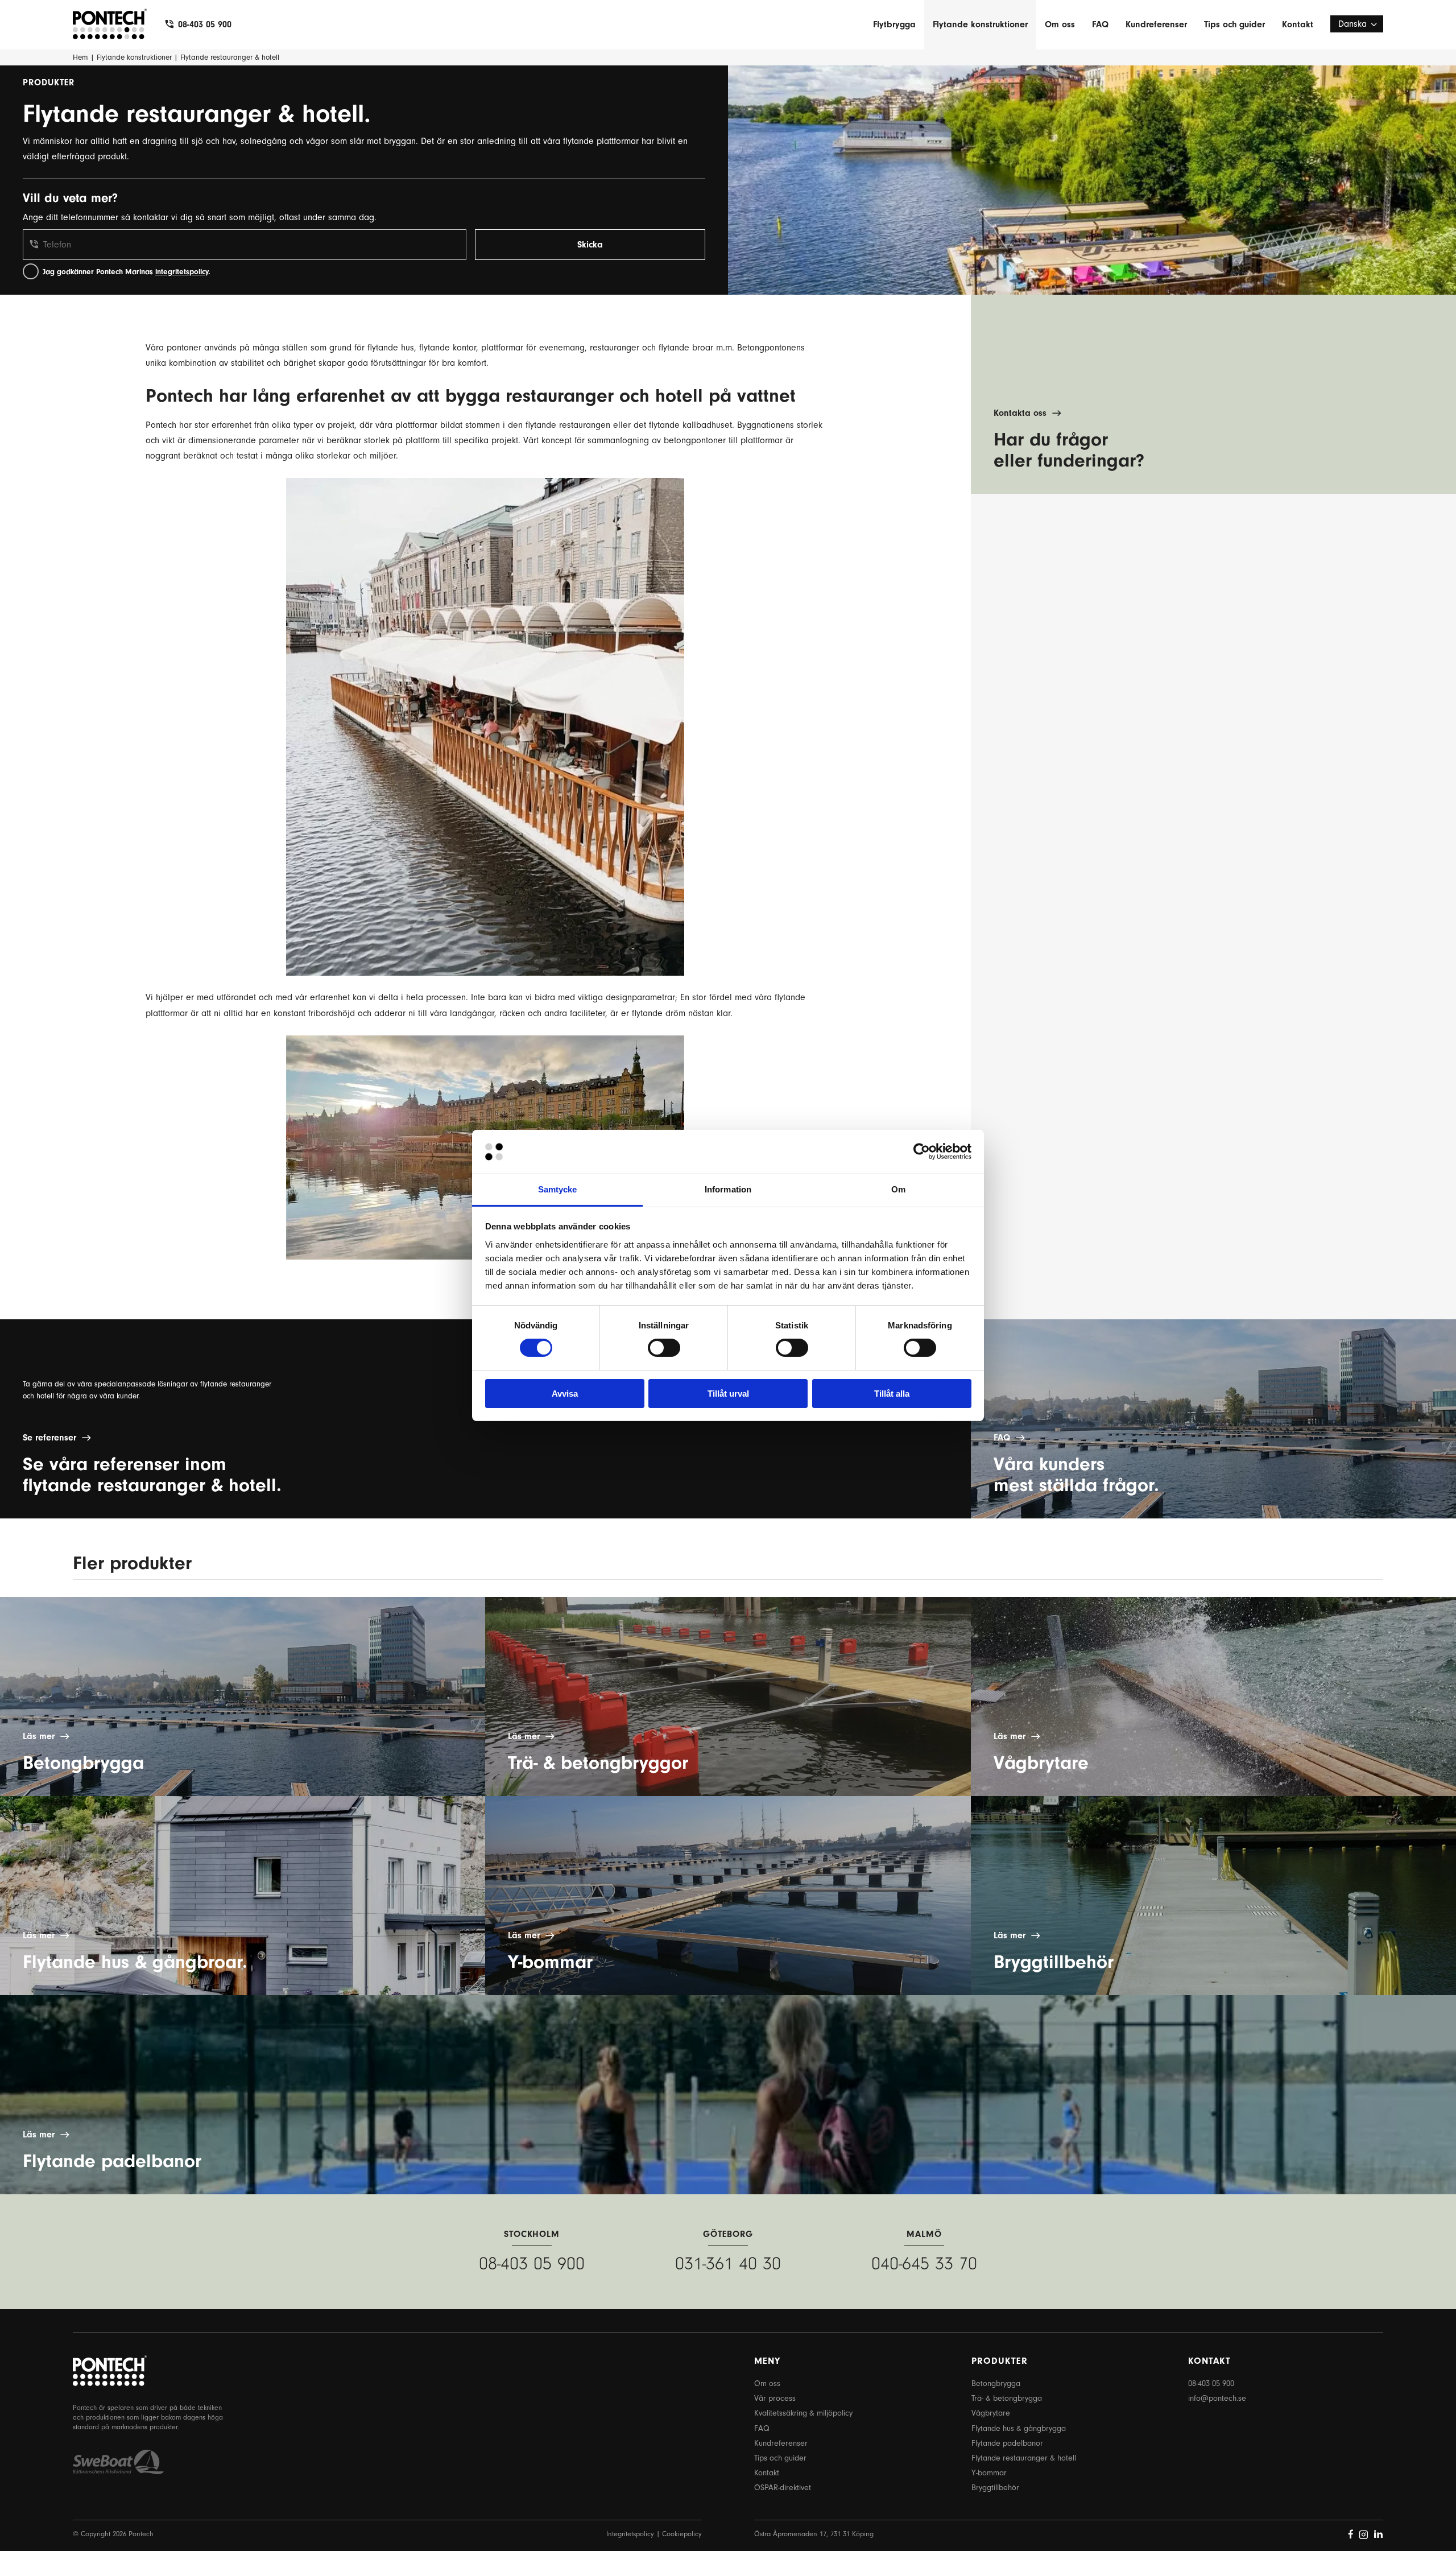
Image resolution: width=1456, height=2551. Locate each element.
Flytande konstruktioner (980, 24)
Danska (1352, 24)
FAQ (1100, 24)
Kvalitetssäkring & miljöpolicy (803, 2413)
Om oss (1060, 24)
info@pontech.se (1217, 2398)
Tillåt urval (728, 1394)
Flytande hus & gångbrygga (1019, 2428)
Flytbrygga (894, 24)
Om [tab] (898, 1189)
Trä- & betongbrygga (1007, 2398)
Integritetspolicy (630, 2534)
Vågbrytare (991, 2413)
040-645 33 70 (924, 2263)
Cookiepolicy (682, 2534)
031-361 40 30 (728, 2263)
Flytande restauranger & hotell (1024, 2458)
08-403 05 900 (205, 24)
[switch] (664, 1348)
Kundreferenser (1156, 24)
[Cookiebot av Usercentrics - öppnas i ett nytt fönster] (922, 1151)
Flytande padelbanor (1007, 2443)
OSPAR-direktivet (783, 2488)
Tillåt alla (892, 1394)
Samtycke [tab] (558, 1189)
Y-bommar (989, 2473)
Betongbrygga (996, 2383)
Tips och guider (1234, 24)
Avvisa (565, 1394)
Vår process (775, 2398)
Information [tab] (728, 1189)
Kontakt (1298, 24)
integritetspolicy (182, 272)
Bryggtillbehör (995, 2488)
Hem (80, 57)
